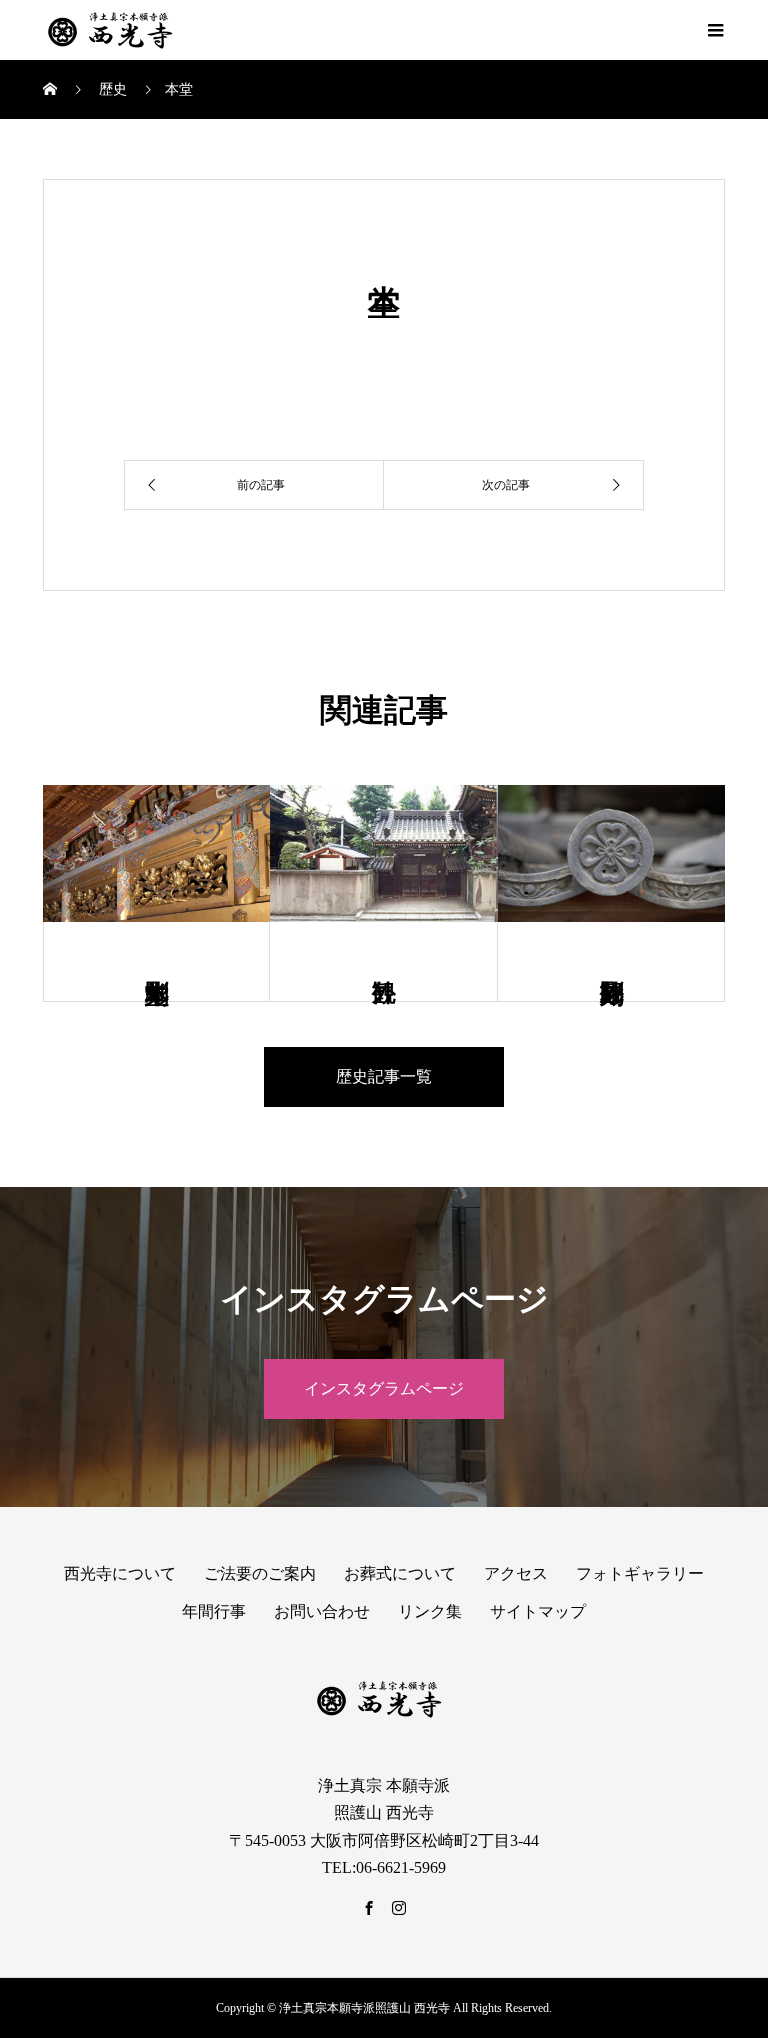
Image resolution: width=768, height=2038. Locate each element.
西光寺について (120, 1573)
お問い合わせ (322, 1611)
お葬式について (400, 1573)
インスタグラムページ (384, 1388)
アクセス (516, 1573)
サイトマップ (538, 1611)
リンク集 (430, 1611)
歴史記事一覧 (384, 1076)
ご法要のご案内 (260, 1573)
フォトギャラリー (640, 1573)
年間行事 (214, 1611)
